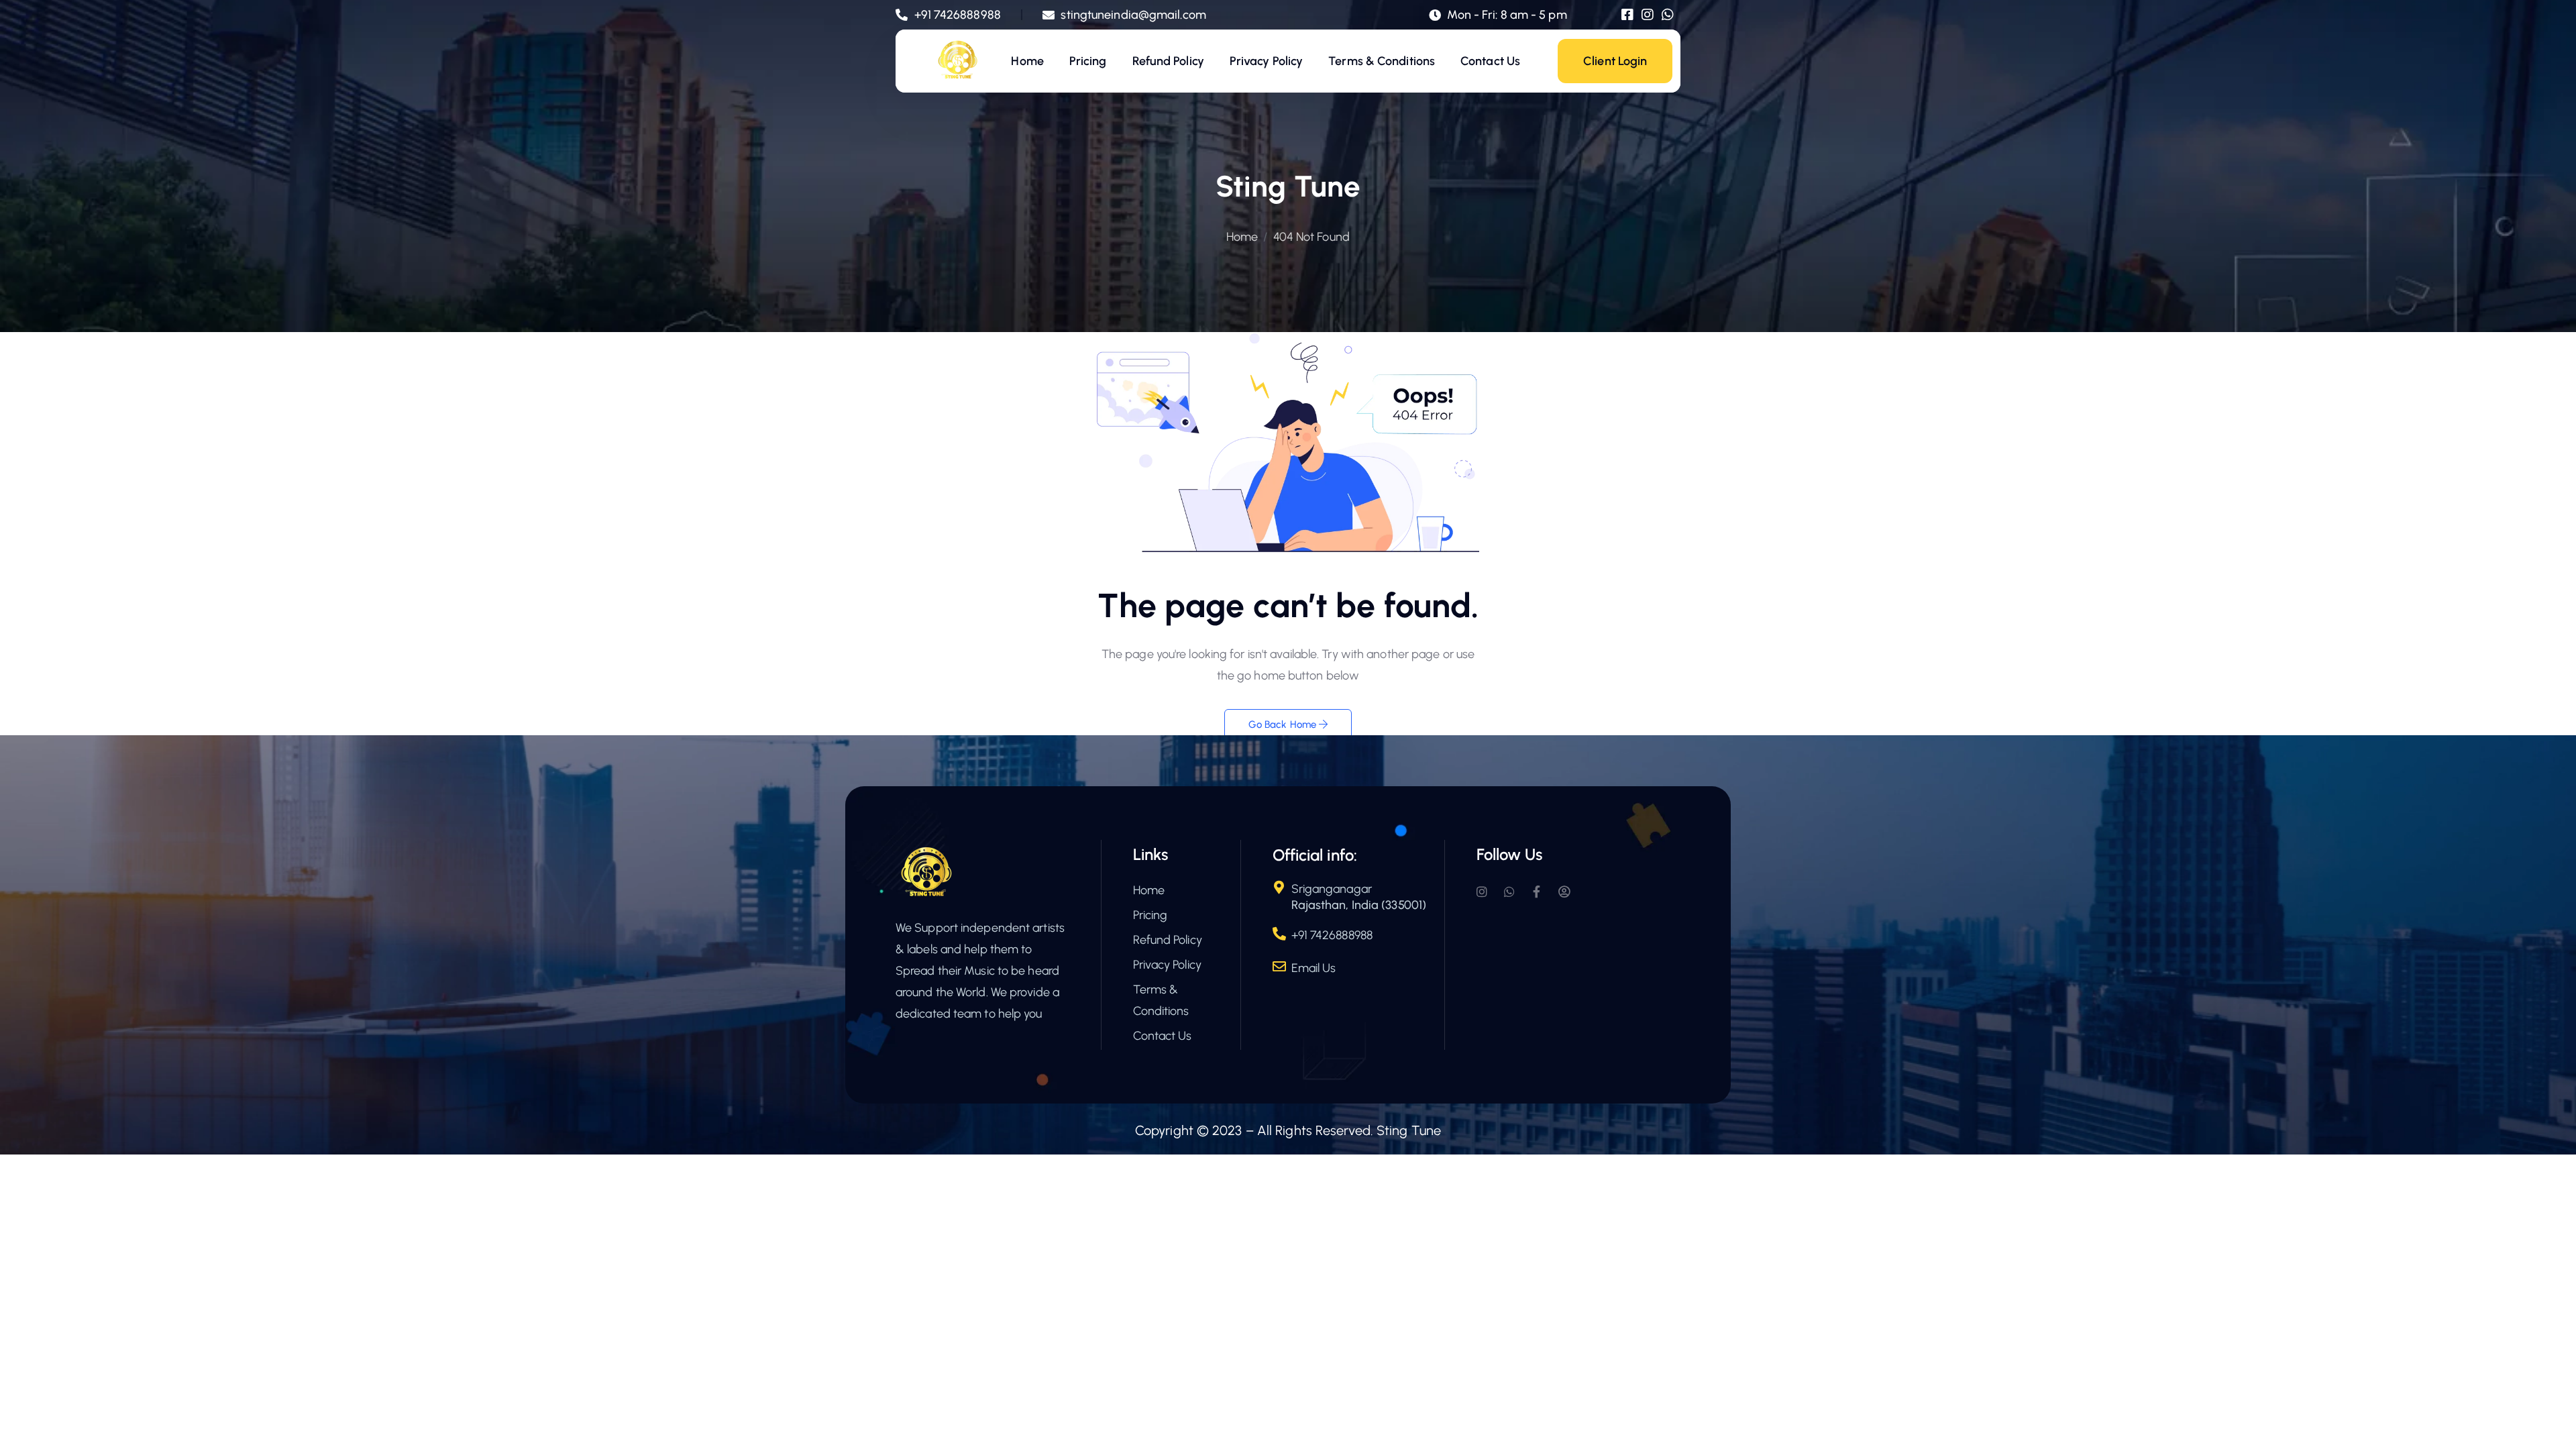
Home (1027, 61)
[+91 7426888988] (1279, 934)
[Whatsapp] (1668, 15)
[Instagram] (1648, 15)
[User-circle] (1564, 892)
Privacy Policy (1266, 61)
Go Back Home (1284, 724)
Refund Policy (1168, 61)
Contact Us (1490, 61)
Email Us (1314, 968)
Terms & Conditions (1382, 61)
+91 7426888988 (1332, 935)
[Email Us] (1279, 967)
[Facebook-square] (1627, 15)
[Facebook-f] (1537, 892)
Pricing (1088, 61)
